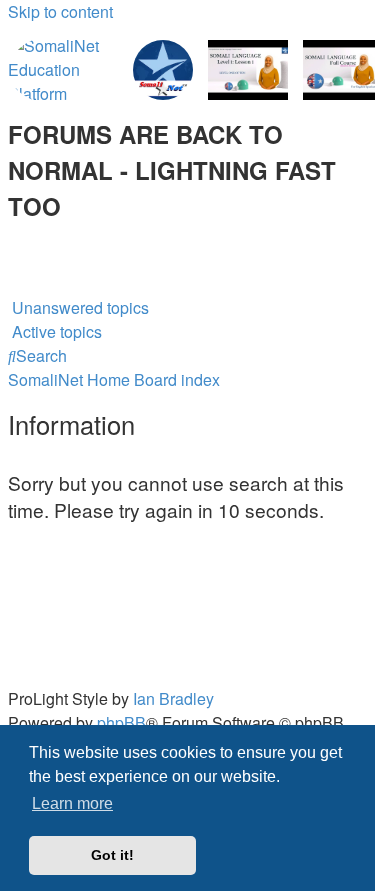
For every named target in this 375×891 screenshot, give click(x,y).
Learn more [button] (72, 803)
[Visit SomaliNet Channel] (63, 70)
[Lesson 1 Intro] (248, 70)
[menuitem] (10, 235)
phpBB (121, 722)
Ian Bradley (173, 698)
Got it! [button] (112, 855)
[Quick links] (10, 283)
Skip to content (60, 11)
